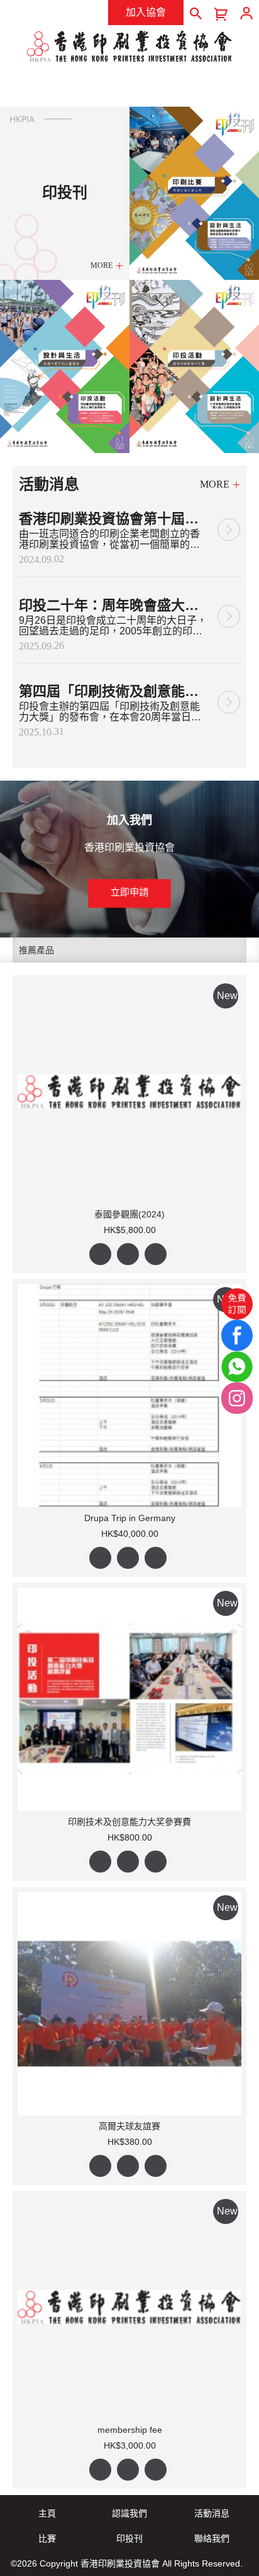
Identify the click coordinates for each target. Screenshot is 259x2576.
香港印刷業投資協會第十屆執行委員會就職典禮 (114, 519)
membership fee (130, 2430)
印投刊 (129, 2538)
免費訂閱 (237, 1303)
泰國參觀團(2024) (129, 1214)
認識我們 (129, 2513)
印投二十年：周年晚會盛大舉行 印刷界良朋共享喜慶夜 (114, 605)
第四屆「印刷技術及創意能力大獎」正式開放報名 (114, 691)
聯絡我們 (212, 2538)
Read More (229, 527)
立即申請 (130, 892)
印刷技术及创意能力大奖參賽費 (129, 1822)
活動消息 (212, 2513)
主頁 (47, 2513)
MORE (102, 265)
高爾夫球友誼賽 (129, 2126)
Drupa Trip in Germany (130, 1518)
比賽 (47, 2538)
